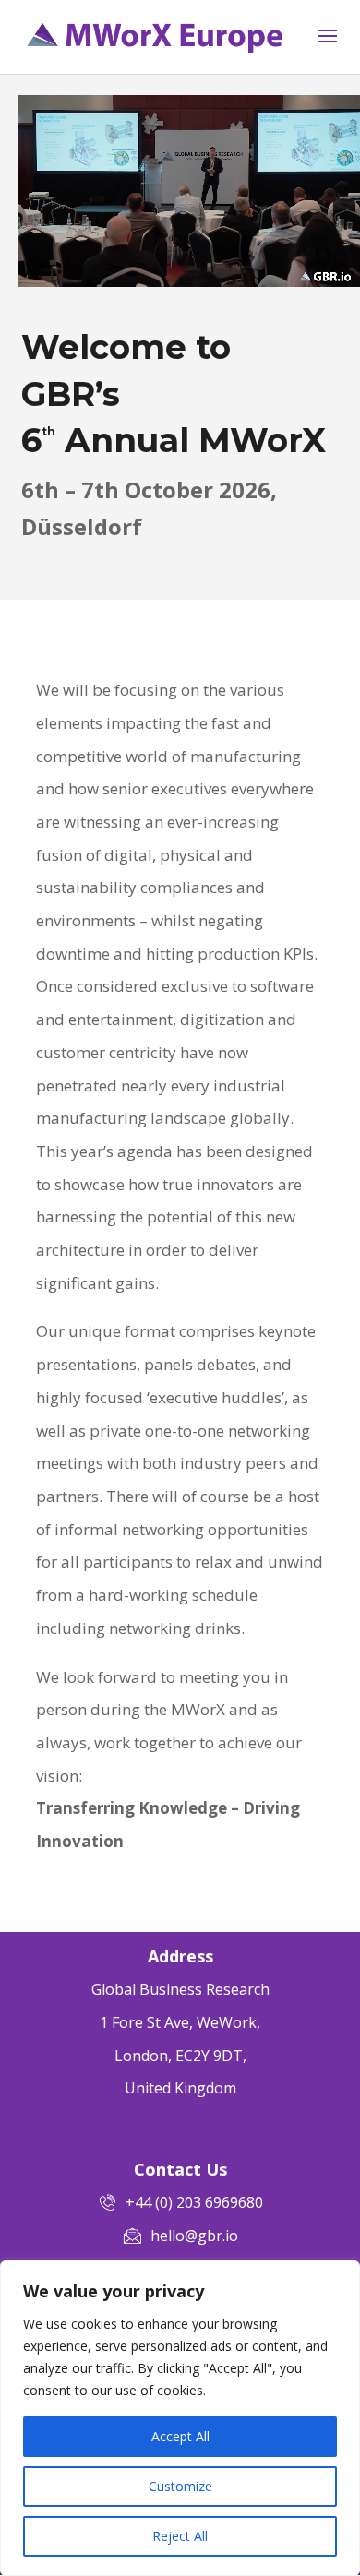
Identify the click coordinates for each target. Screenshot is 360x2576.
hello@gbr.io (194, 2236)
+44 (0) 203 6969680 (194, 2202)
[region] (180, 2418)
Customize (180, 2486)
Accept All (180, 2436)
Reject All (180, 2536)
